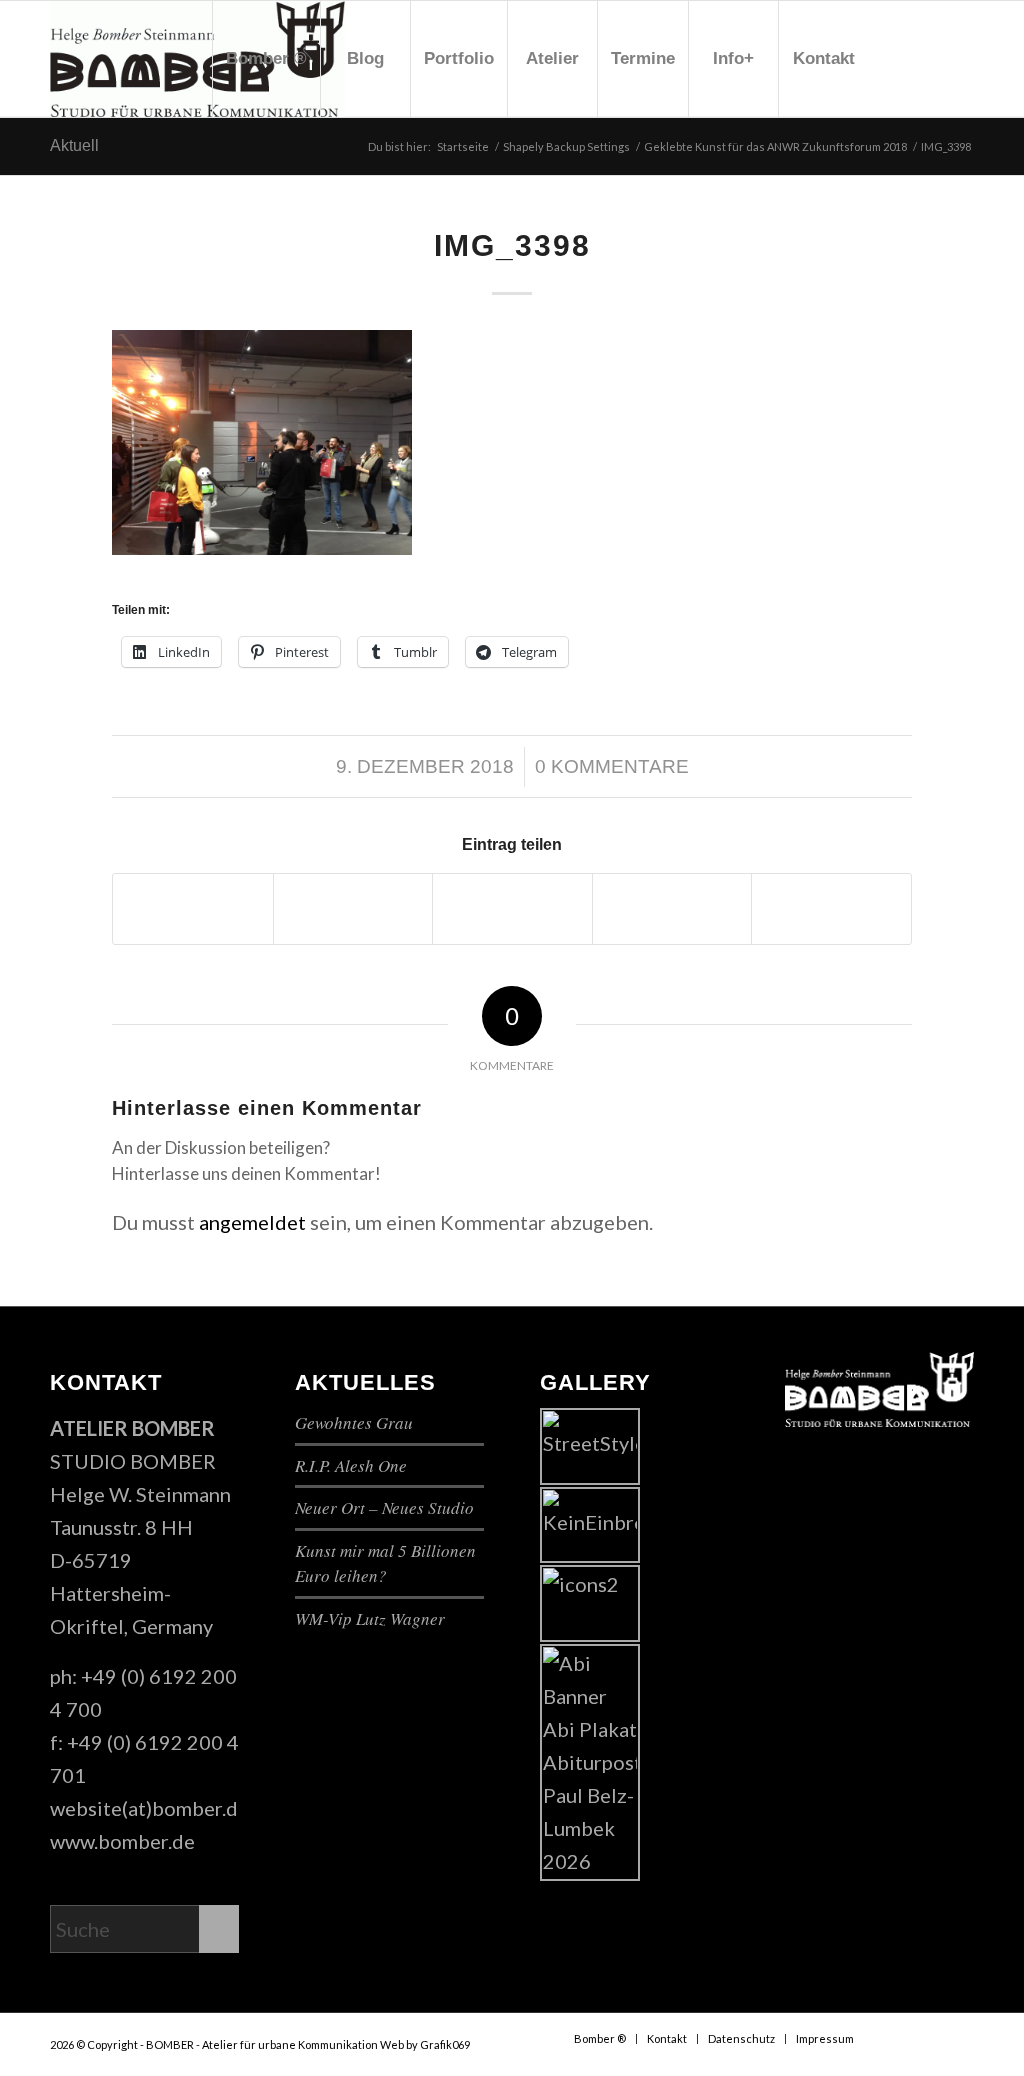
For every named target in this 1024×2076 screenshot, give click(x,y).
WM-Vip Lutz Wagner (370, 1618)
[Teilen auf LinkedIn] (831, 909)
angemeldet (252, 1222)
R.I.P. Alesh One (351, 1465)
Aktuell (74, 145)
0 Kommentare (612, 766)
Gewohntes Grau (354, 1422)
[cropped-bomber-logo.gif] (197, 59)
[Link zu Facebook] (899, 58)
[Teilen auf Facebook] (193, 909)
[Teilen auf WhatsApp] (512, 909)
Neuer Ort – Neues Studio (384, 1507)
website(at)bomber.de (149, 1808)
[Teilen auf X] (353, 909)
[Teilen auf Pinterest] (672, 909)
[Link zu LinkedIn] (959, 58)
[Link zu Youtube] (929, 58)
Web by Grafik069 (425, 2044)
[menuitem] (266, 59)
